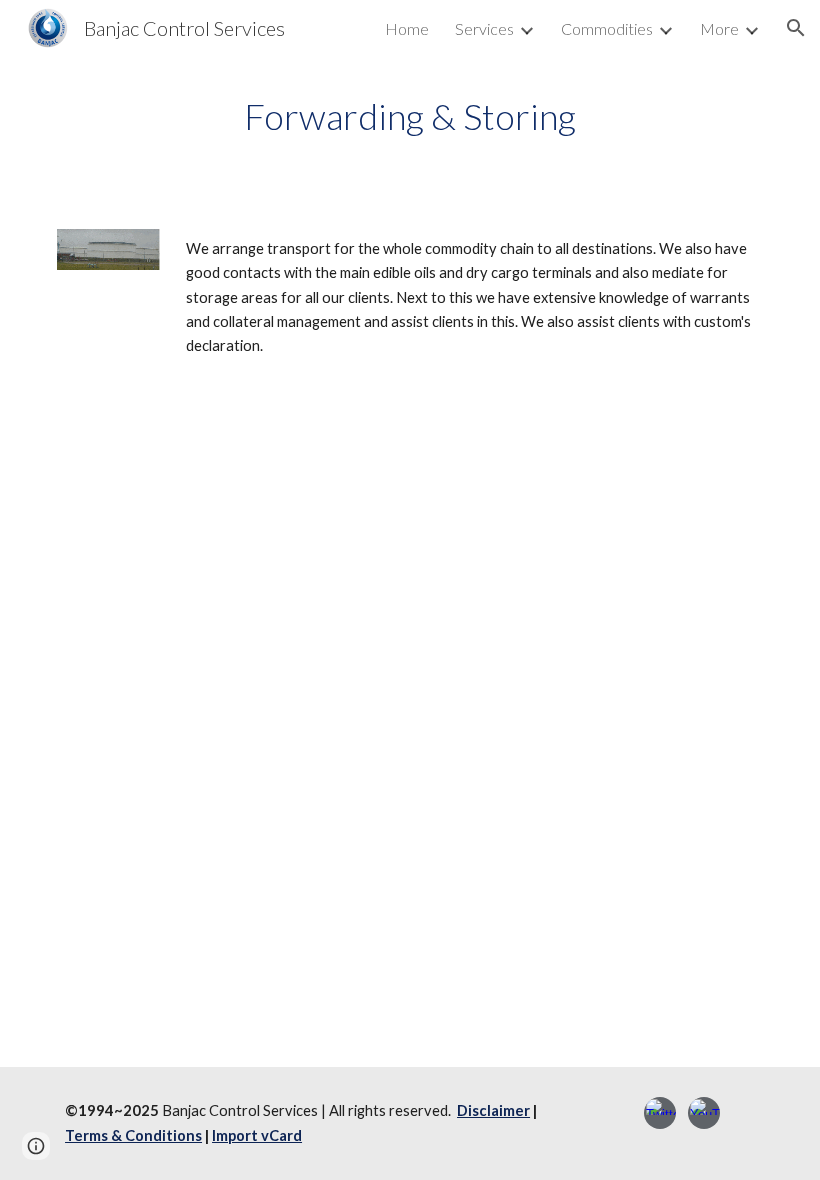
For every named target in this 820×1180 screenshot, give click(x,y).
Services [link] (484, 28)
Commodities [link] (607, 28)
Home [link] (407, 28)
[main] (410, 116)
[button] (796, 28)
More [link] (719, 28)
